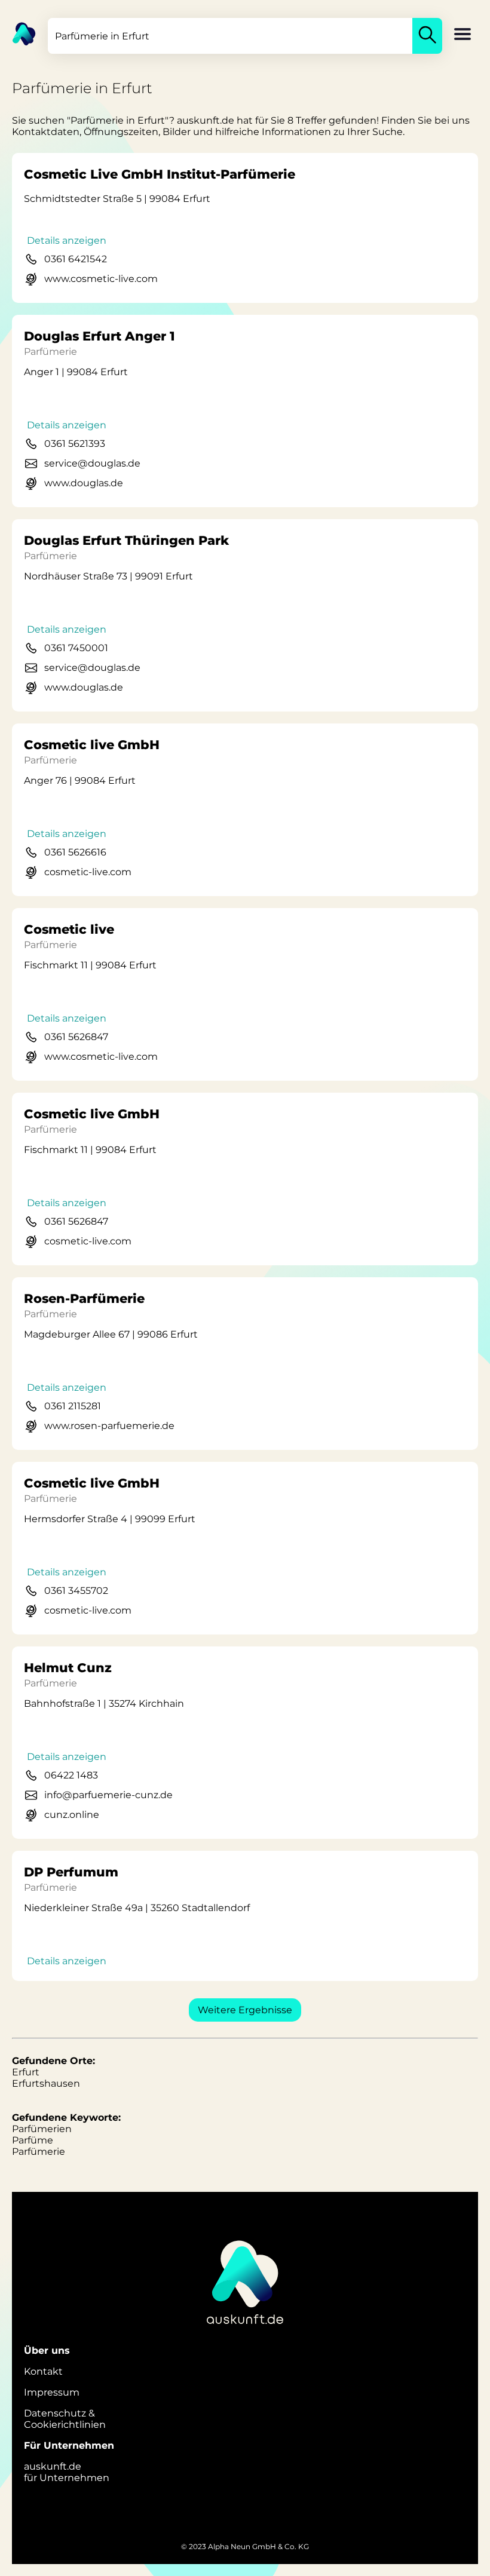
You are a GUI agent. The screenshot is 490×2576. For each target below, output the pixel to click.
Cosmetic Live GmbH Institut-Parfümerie (160, 174)
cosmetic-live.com (88, 872)
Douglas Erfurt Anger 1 (99, 336)
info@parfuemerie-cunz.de (108, 1795)
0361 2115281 (73, 1406)
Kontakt (43, 2371)
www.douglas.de (84, 483)
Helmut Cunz (68, 1668)
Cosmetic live (69, 929)
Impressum (52, 2392)
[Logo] (18, 33)
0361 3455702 (76, 1591)
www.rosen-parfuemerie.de (109, 1426)
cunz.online (72, 1815)
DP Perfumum (71, 1872)
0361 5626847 (76, 1037)
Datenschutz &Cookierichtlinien (65, 2419)
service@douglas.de (92, 463)
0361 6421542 (76, 259)
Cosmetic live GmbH (92, 745)
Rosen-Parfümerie (84, 1298)
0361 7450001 (76, 648)
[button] (463, 35)
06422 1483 (71, 1775)
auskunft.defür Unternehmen (67, 2472)
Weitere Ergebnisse (245, 2010)
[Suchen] (427, 36)
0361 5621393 (75, 444)
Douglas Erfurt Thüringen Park (126, 540)
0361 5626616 (75, 852)
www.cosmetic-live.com (101, 279)
